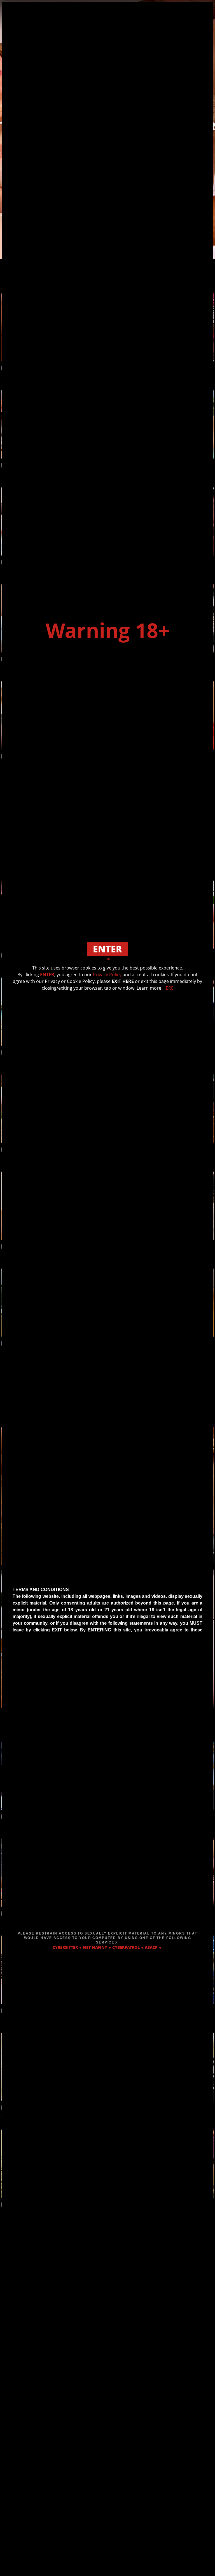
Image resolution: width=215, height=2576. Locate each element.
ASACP (151, 1947)
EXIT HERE (123, 981)
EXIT (108, 959)
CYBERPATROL (126, 1947)
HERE (168, 988)
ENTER (47, 975)
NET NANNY (95, 1947)
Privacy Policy (107, 975)
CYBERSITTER (65, 1947)
